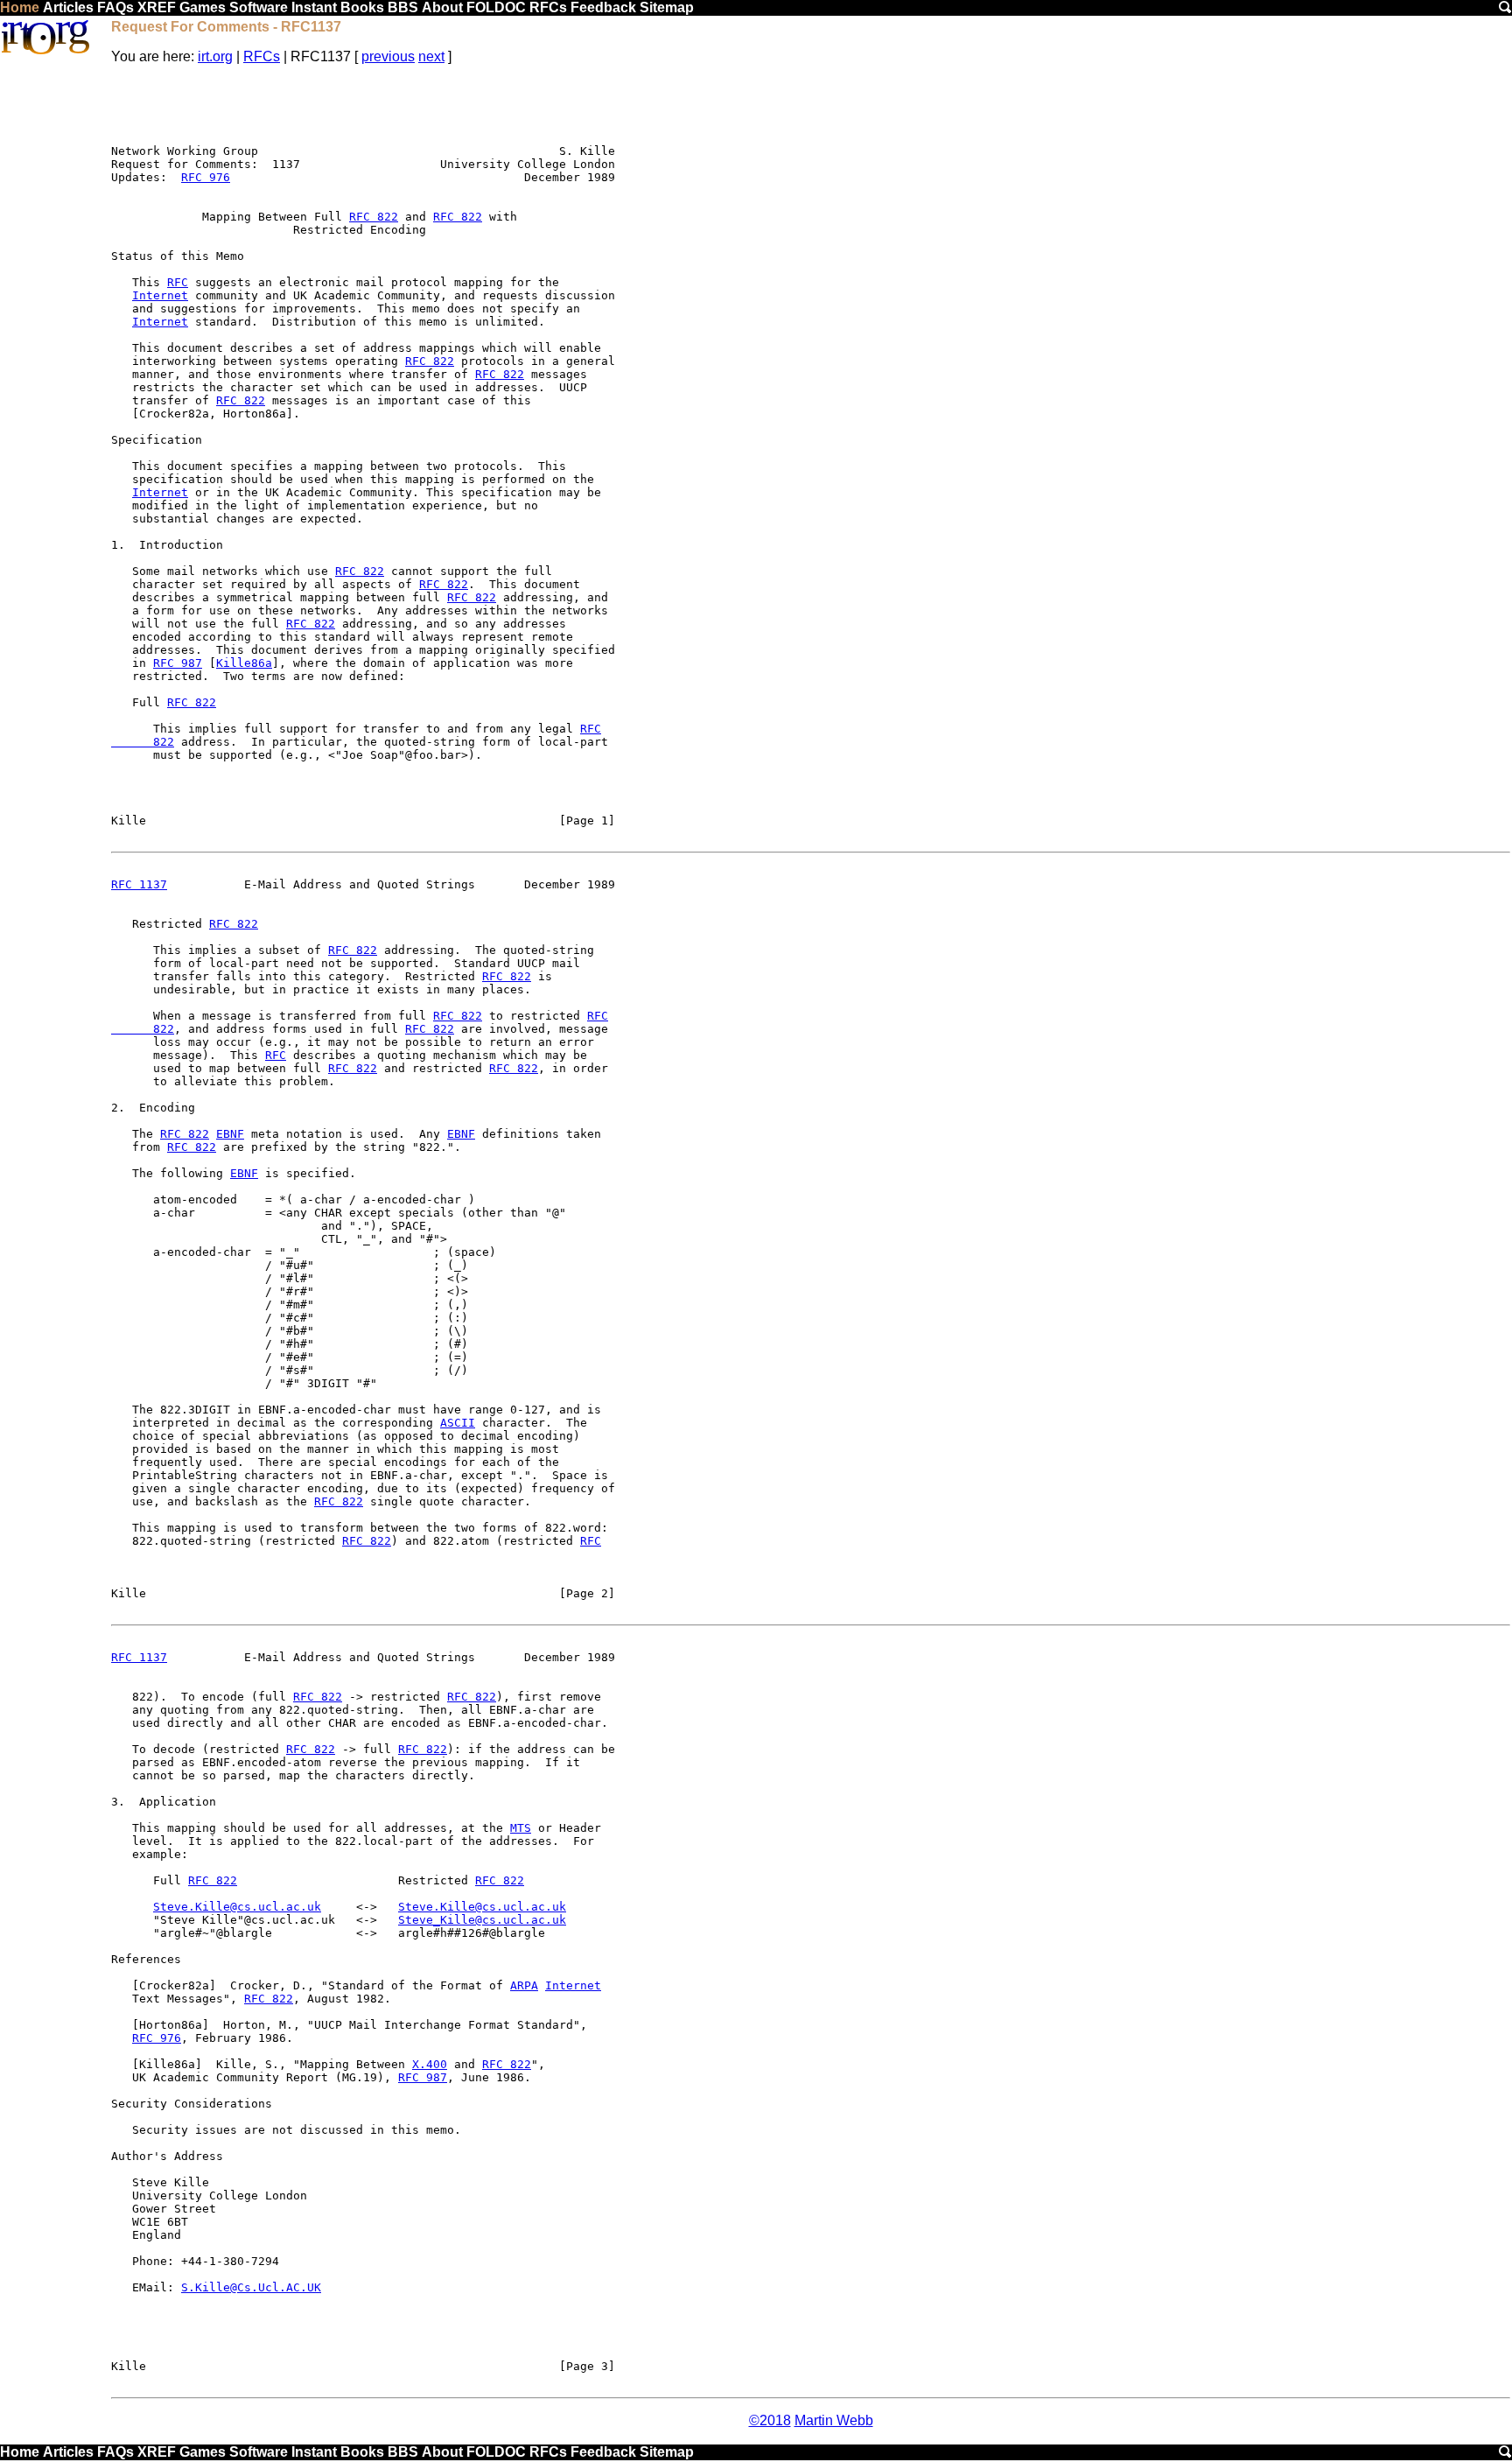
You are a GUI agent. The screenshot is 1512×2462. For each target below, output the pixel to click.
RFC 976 (206, 177)
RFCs (548, 7)
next (431, 56)
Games (203, 7)
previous (388, 56)
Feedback (603, 7)
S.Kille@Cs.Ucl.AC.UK (251, 2287)
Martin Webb (834, 2420)
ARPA (524, 1985)
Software (259, 7)
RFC (178, 282)
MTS (521, 1828)
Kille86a (244, 663)
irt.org (215, 56)
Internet (160, 295)
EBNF (230, 1134)
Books (362, 7)
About (442, 7)
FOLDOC (496, 7)
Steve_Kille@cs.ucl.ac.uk (482, 1920)
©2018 (770, 2420)
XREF (157, 7)
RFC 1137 (139, 884)
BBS (403, 7)
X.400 (430, 2064)
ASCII (458, 1423)
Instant (314, 7)
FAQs (115, 7)
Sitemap (667, 7)
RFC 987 (178, 663)
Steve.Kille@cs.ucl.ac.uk (237, 1907)
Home (20, 7)
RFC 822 (374, 217)
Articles (68, 7)
